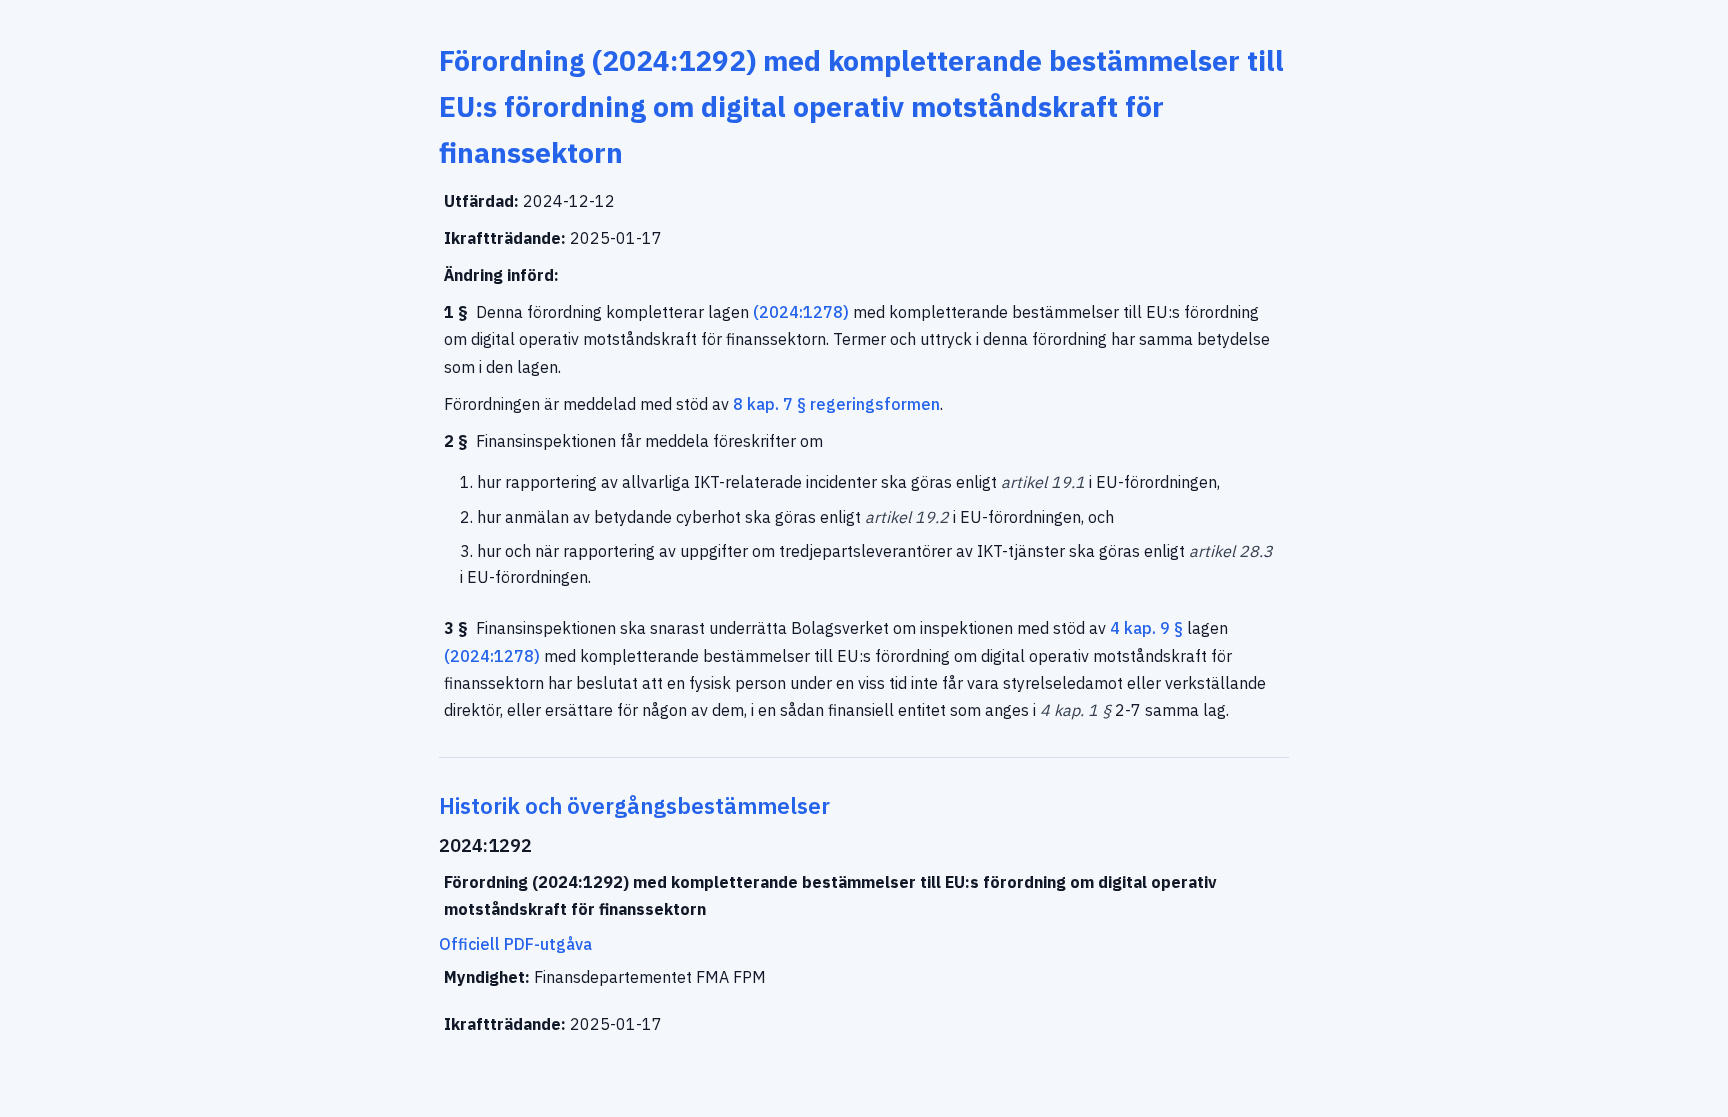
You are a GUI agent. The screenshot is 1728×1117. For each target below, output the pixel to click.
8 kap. (756, 404)
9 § (1171, 628)
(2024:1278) (801, 312)
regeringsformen (875, 404)
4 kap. (1133, 628)
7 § (794, 404)
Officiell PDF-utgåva (515, 944)
